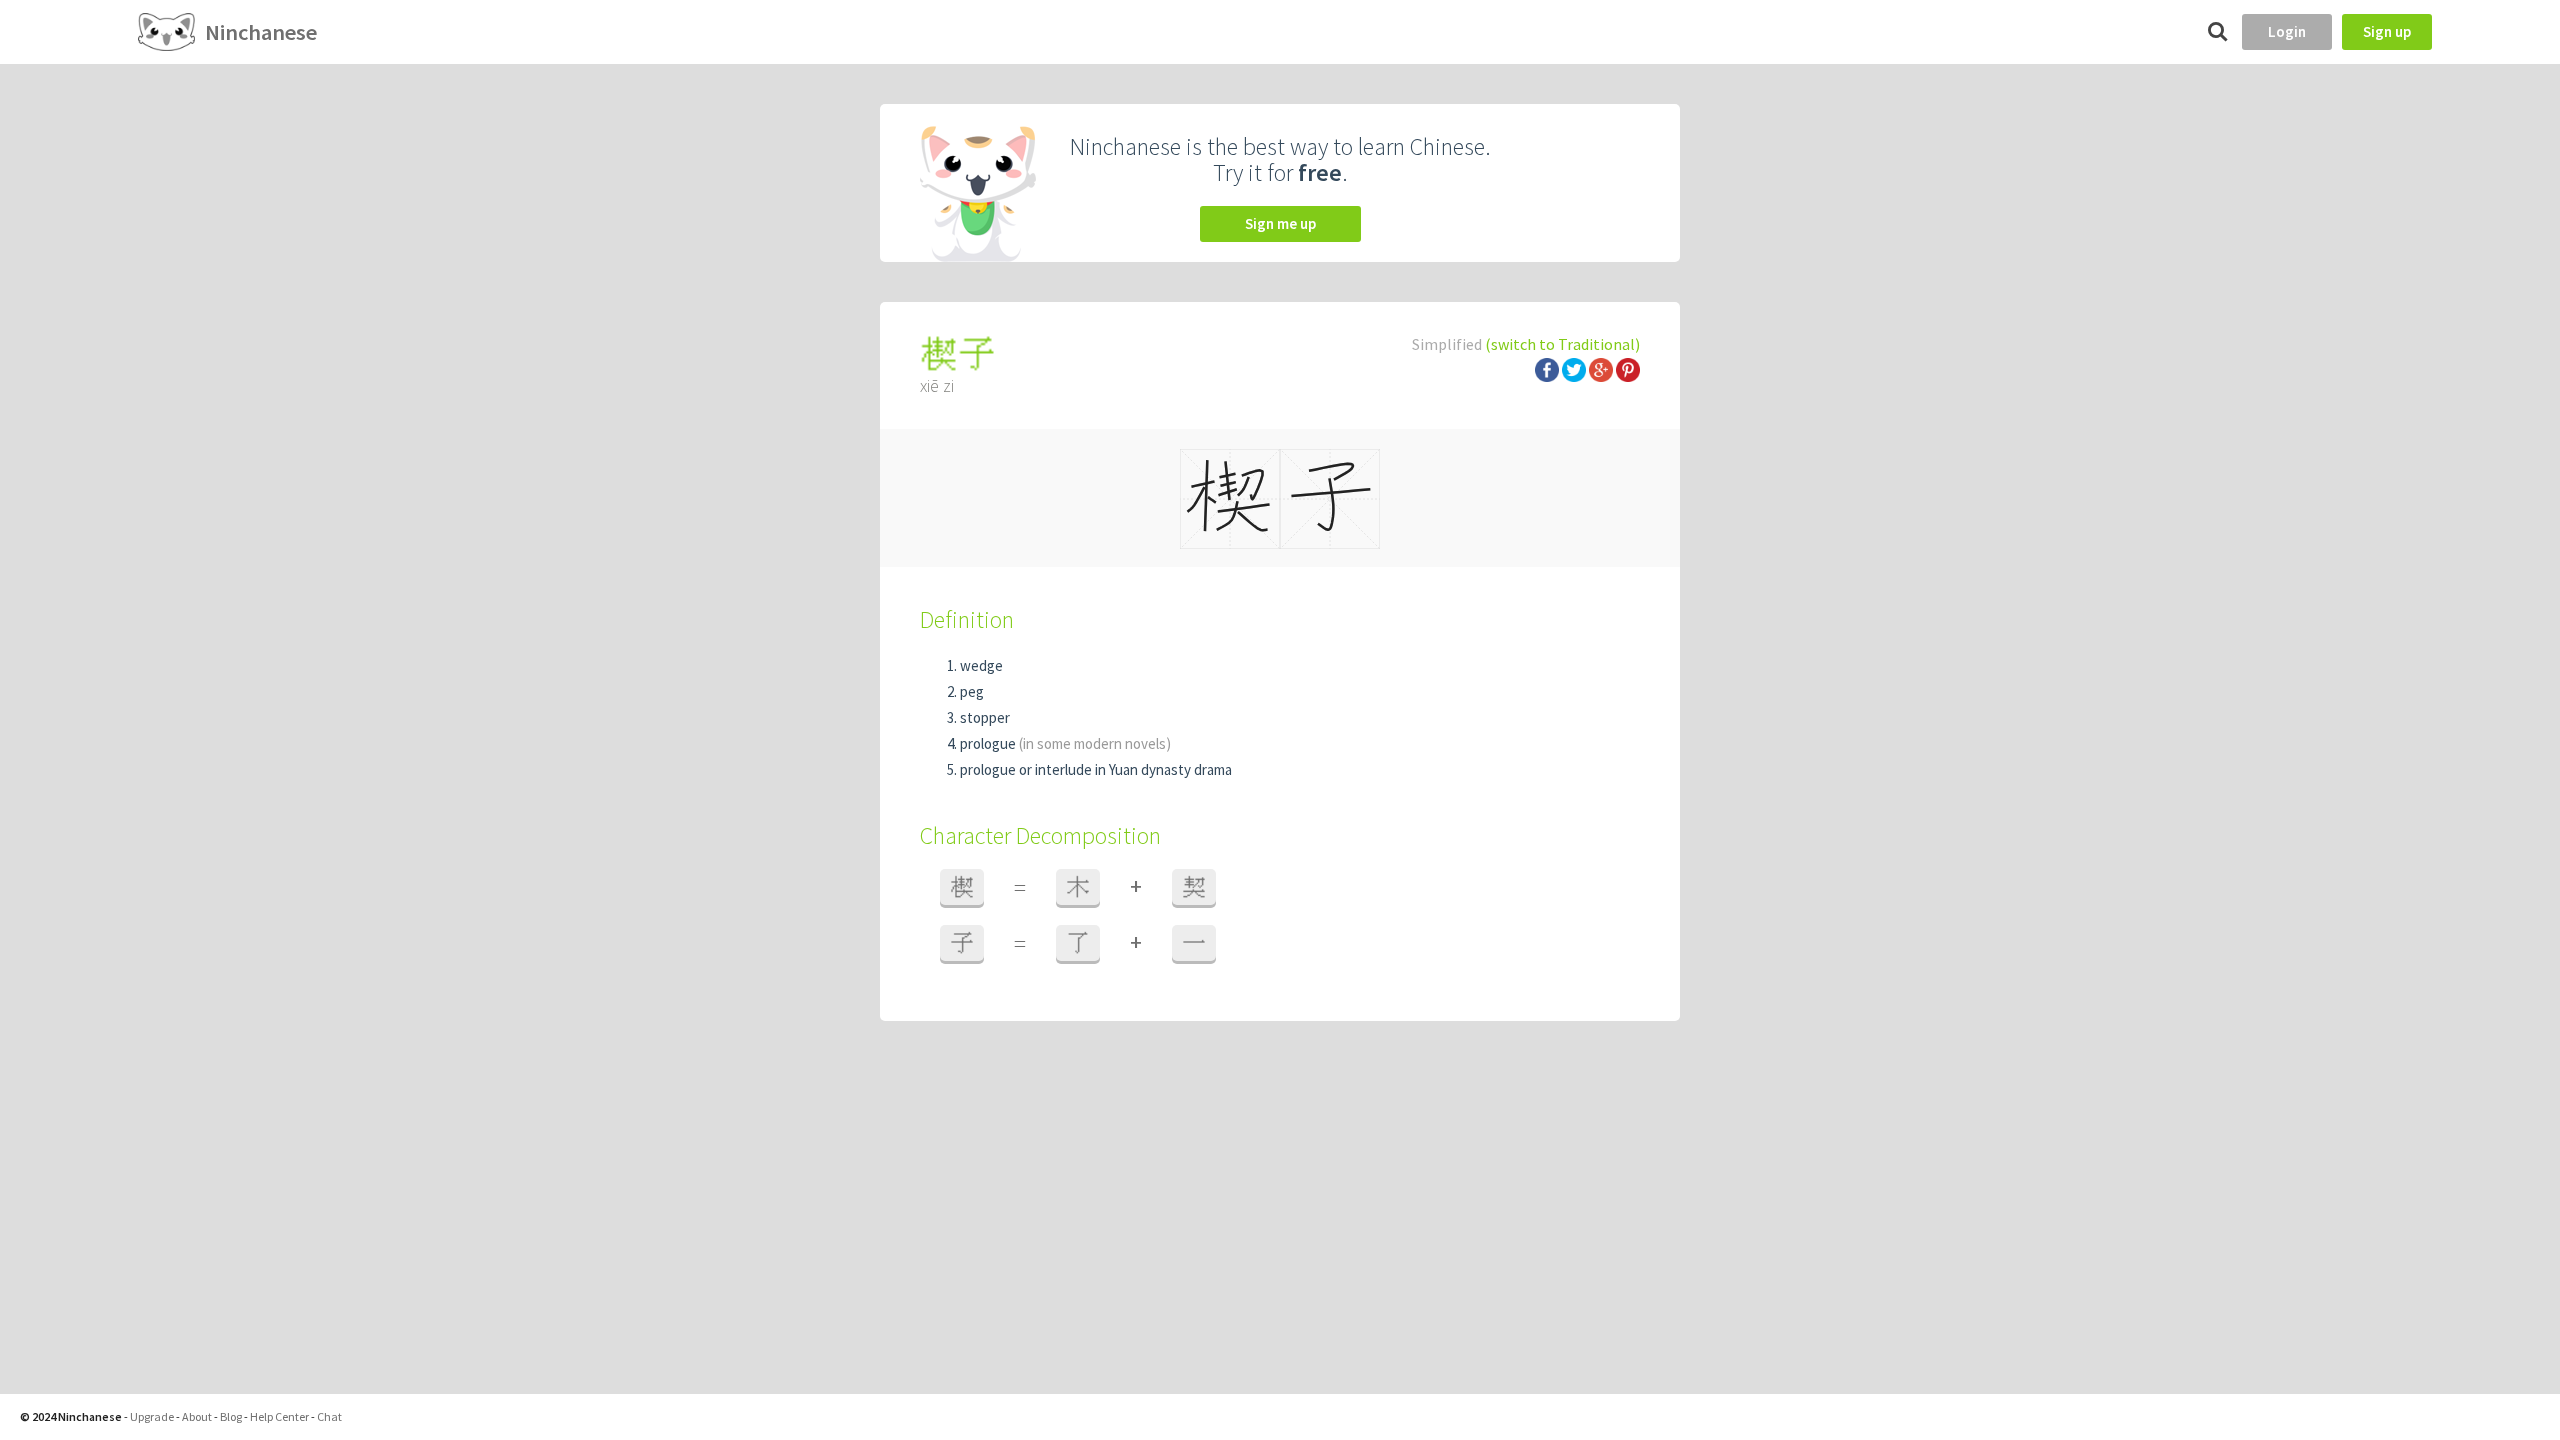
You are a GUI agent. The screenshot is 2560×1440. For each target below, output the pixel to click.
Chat (329, 1416)
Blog (231, 1416)
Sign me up (1280, 223)
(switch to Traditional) (1562, 344)
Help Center (279, 1416)
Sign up (2387, 31)
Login (2287, 31)
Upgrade (152, 1416)
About (197, 1416)
